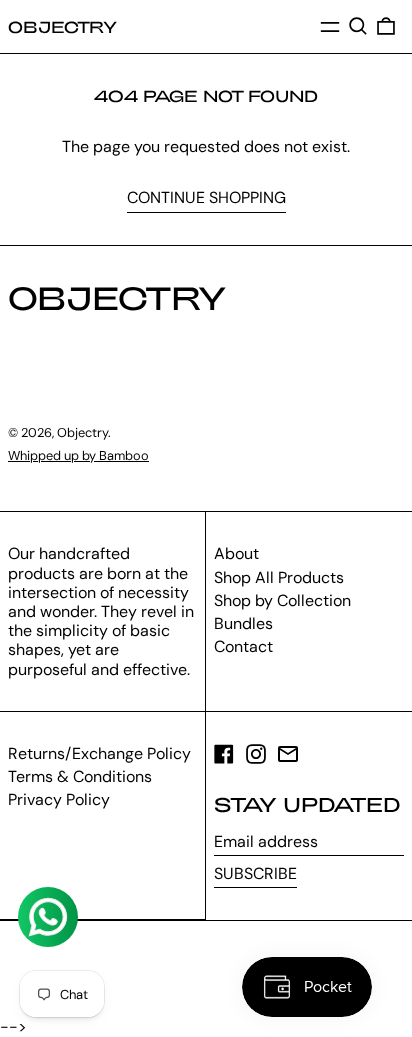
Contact (243, 646)
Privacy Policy (59, 799)
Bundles (243, 623)
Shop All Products (279, 577)
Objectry (62, 26)
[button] (358, 26)
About (236, 553)
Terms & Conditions (80, 776)
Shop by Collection (282, 600)
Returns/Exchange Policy (99, 753)
